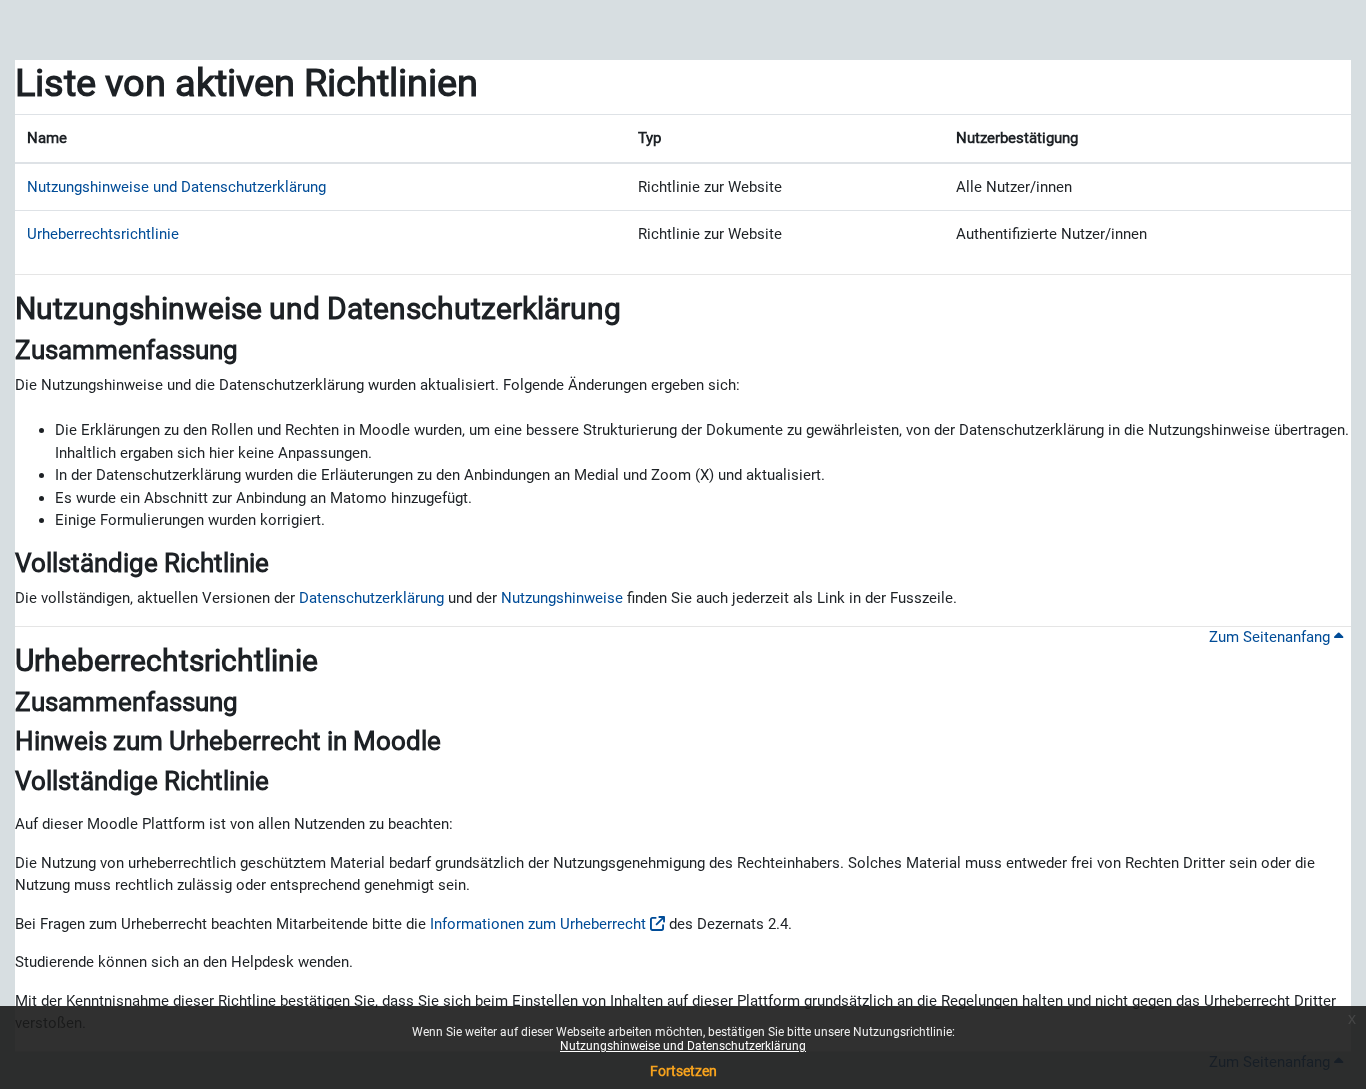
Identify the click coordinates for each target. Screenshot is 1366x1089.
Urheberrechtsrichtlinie (103, 234)
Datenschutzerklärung (371, 598)
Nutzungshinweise (562, 598)
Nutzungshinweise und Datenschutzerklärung (683, 1046)
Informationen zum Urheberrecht (538, 924)
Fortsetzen (683, 1071)
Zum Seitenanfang (1271, 637)
